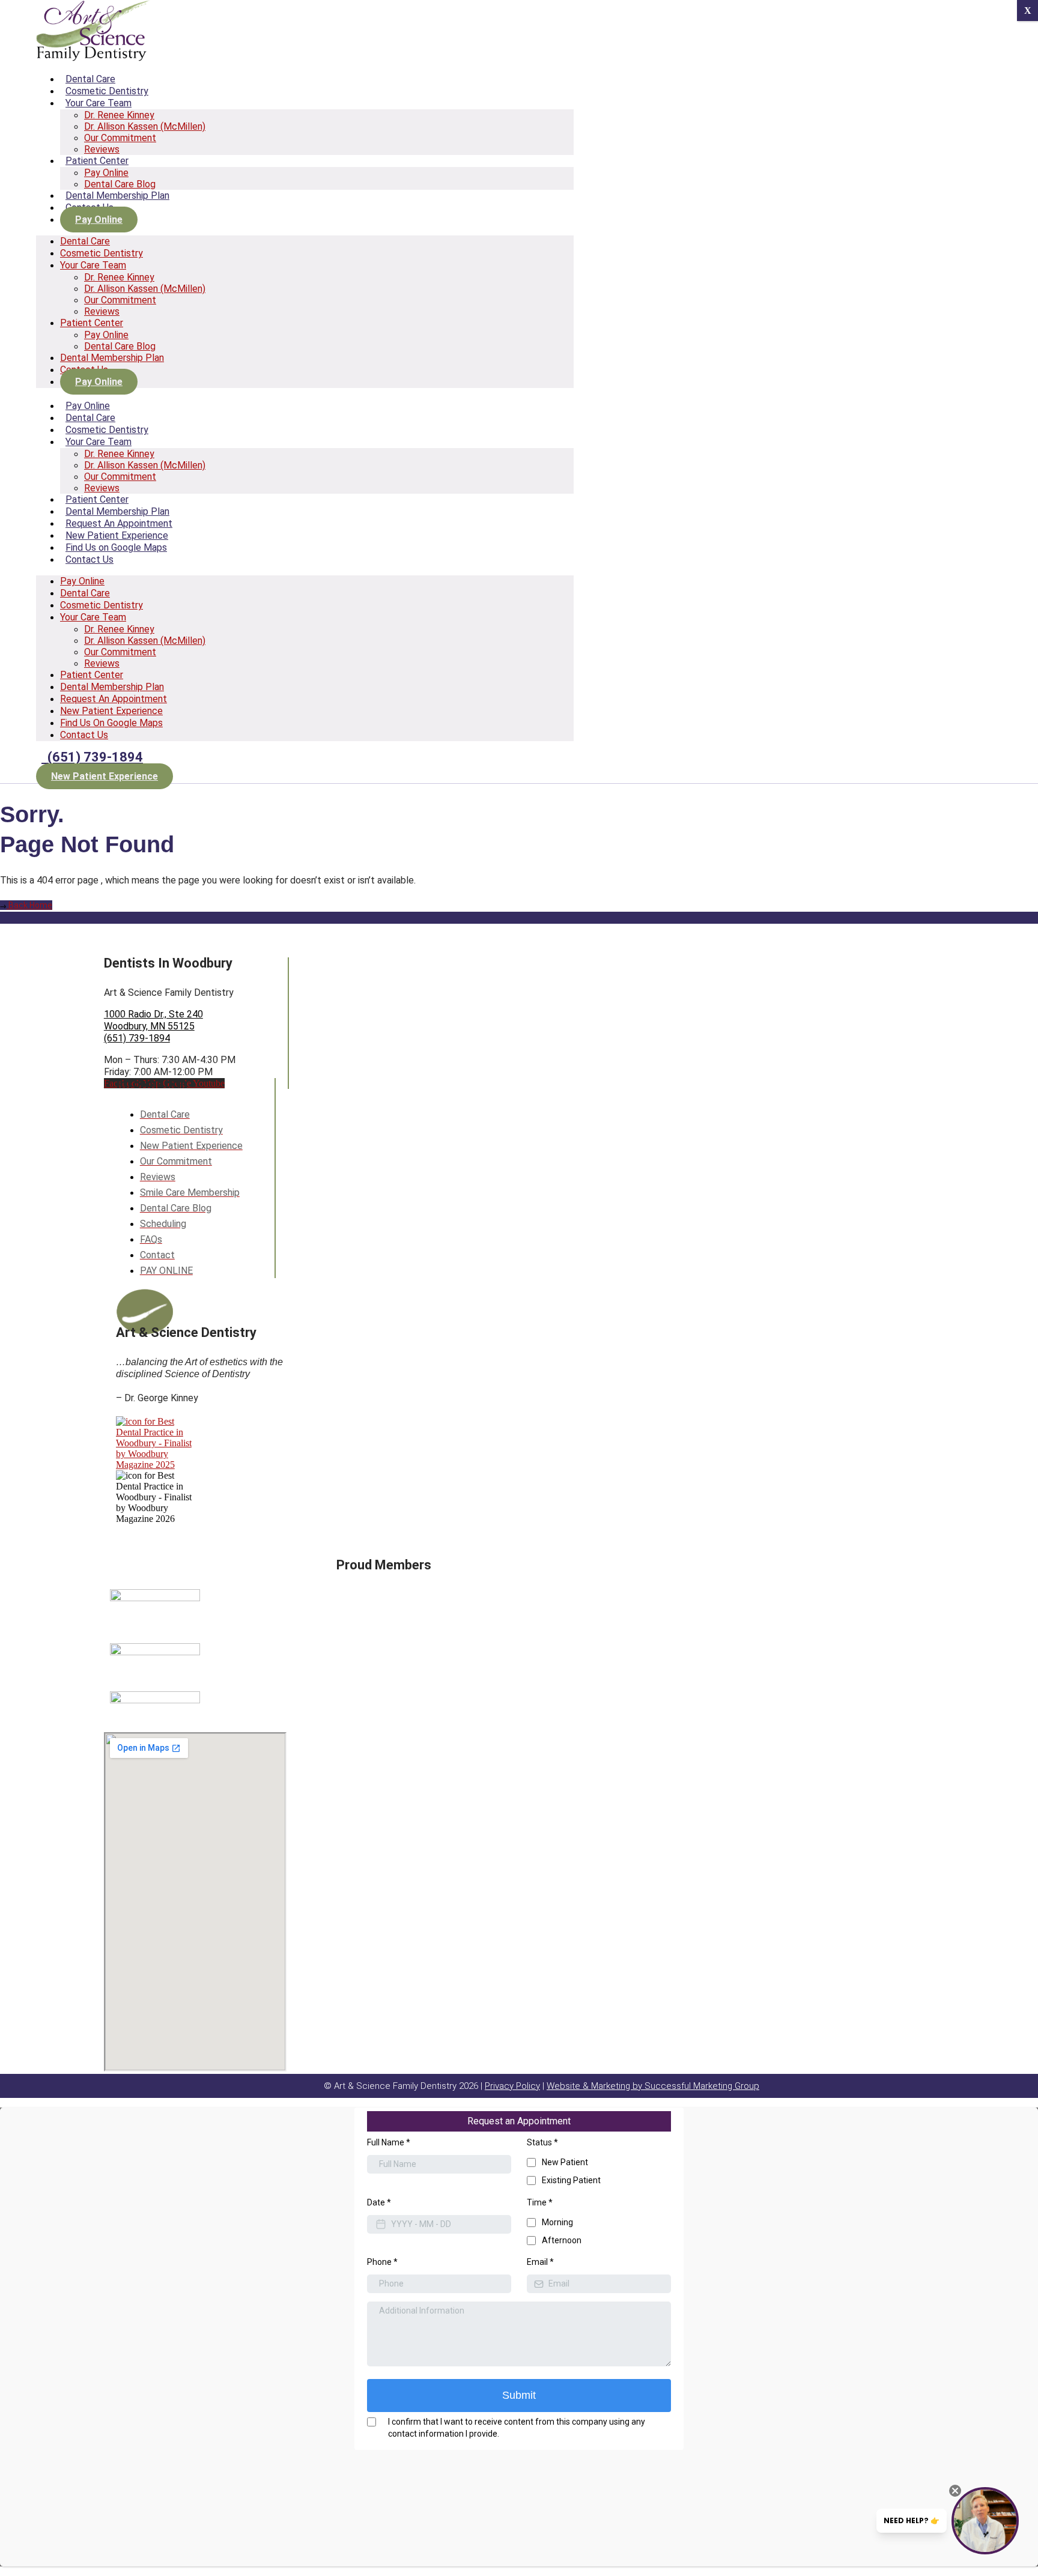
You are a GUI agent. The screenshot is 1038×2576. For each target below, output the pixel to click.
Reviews (102, 149)
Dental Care (90, 79)
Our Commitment (120, 138)
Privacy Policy (512, 2086)
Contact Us (90, 559)
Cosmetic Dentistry (107, 91)
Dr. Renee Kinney (119, 115)
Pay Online (106, 173)
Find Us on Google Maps (116, 547)
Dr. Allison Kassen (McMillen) (145, 126)
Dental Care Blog (120, 184)
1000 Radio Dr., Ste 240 (153, 1014)
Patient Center (97, 161)
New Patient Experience (117, 535)
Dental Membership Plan (117, 195)
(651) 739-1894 (137, 1038)
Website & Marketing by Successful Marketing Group (653, 2086)
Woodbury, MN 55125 (149, 1026)
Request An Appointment (119, 523)
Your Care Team (99, 103)
